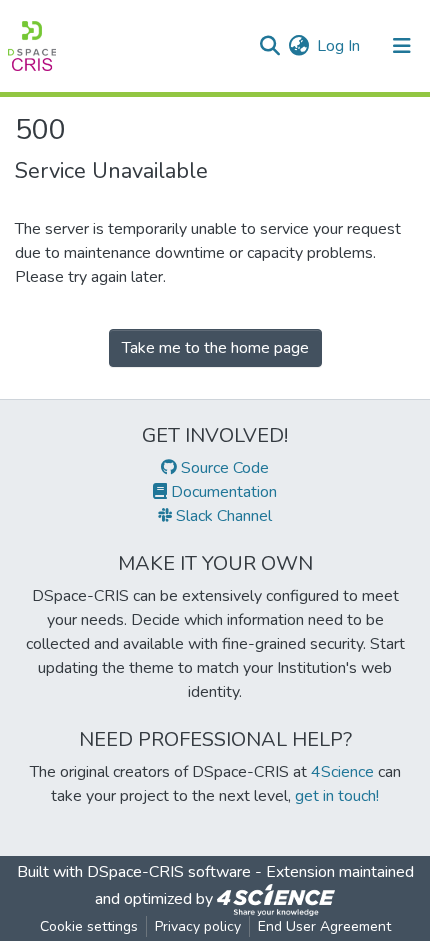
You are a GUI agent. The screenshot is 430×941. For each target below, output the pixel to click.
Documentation (222, 492)
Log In (339, 46)
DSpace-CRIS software (169, 872)
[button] (298, 46)
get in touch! (337, 796)
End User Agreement (324, 926)
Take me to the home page (215, 348)
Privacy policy (198, 926)
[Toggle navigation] (402, 46)
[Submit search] (269, 46)
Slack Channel (222, 516)
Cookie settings (89, 926)
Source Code (223, 468)
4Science (342, 772)
